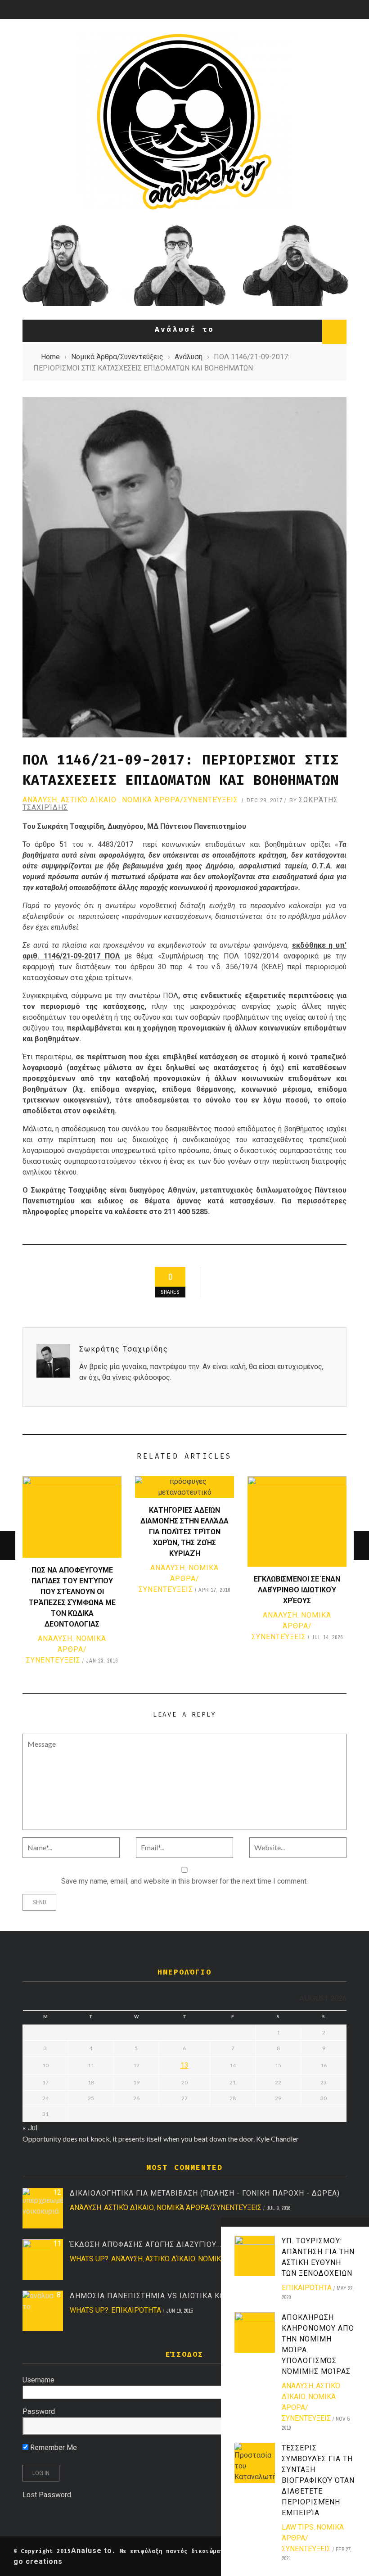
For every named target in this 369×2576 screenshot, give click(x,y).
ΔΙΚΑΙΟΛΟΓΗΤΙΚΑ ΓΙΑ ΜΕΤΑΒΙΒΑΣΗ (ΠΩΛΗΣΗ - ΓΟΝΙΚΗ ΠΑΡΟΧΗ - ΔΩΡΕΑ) (205, 2193)
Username (38, 2380)
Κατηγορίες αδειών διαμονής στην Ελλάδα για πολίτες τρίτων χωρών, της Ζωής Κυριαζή (184, 1532)
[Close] (231, 2228)
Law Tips (298, 2527)
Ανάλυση (40, 800)
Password (39, 2411)
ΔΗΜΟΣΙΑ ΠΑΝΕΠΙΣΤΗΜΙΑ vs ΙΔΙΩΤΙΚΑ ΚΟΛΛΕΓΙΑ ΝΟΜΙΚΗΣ (180, 2296)
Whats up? (89, 2259)
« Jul (30, 2128)
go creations (38, 2561)
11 (57, 2244)
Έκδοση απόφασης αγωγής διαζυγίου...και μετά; (164, 2244)
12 (57, 2192)
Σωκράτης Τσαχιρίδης (124, 1349)
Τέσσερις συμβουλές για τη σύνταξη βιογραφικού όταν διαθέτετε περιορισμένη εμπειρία (318, 2480)
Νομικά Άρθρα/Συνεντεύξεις (180, 800)
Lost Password (47, 2495)
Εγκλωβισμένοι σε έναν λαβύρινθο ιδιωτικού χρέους (297, 1590)
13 (184, 2065)
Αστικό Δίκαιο (89, 800)
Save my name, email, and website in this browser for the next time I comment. (184, 1881)
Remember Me (53, 2447)
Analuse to (92, 2551)
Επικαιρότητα (307, 2288)
